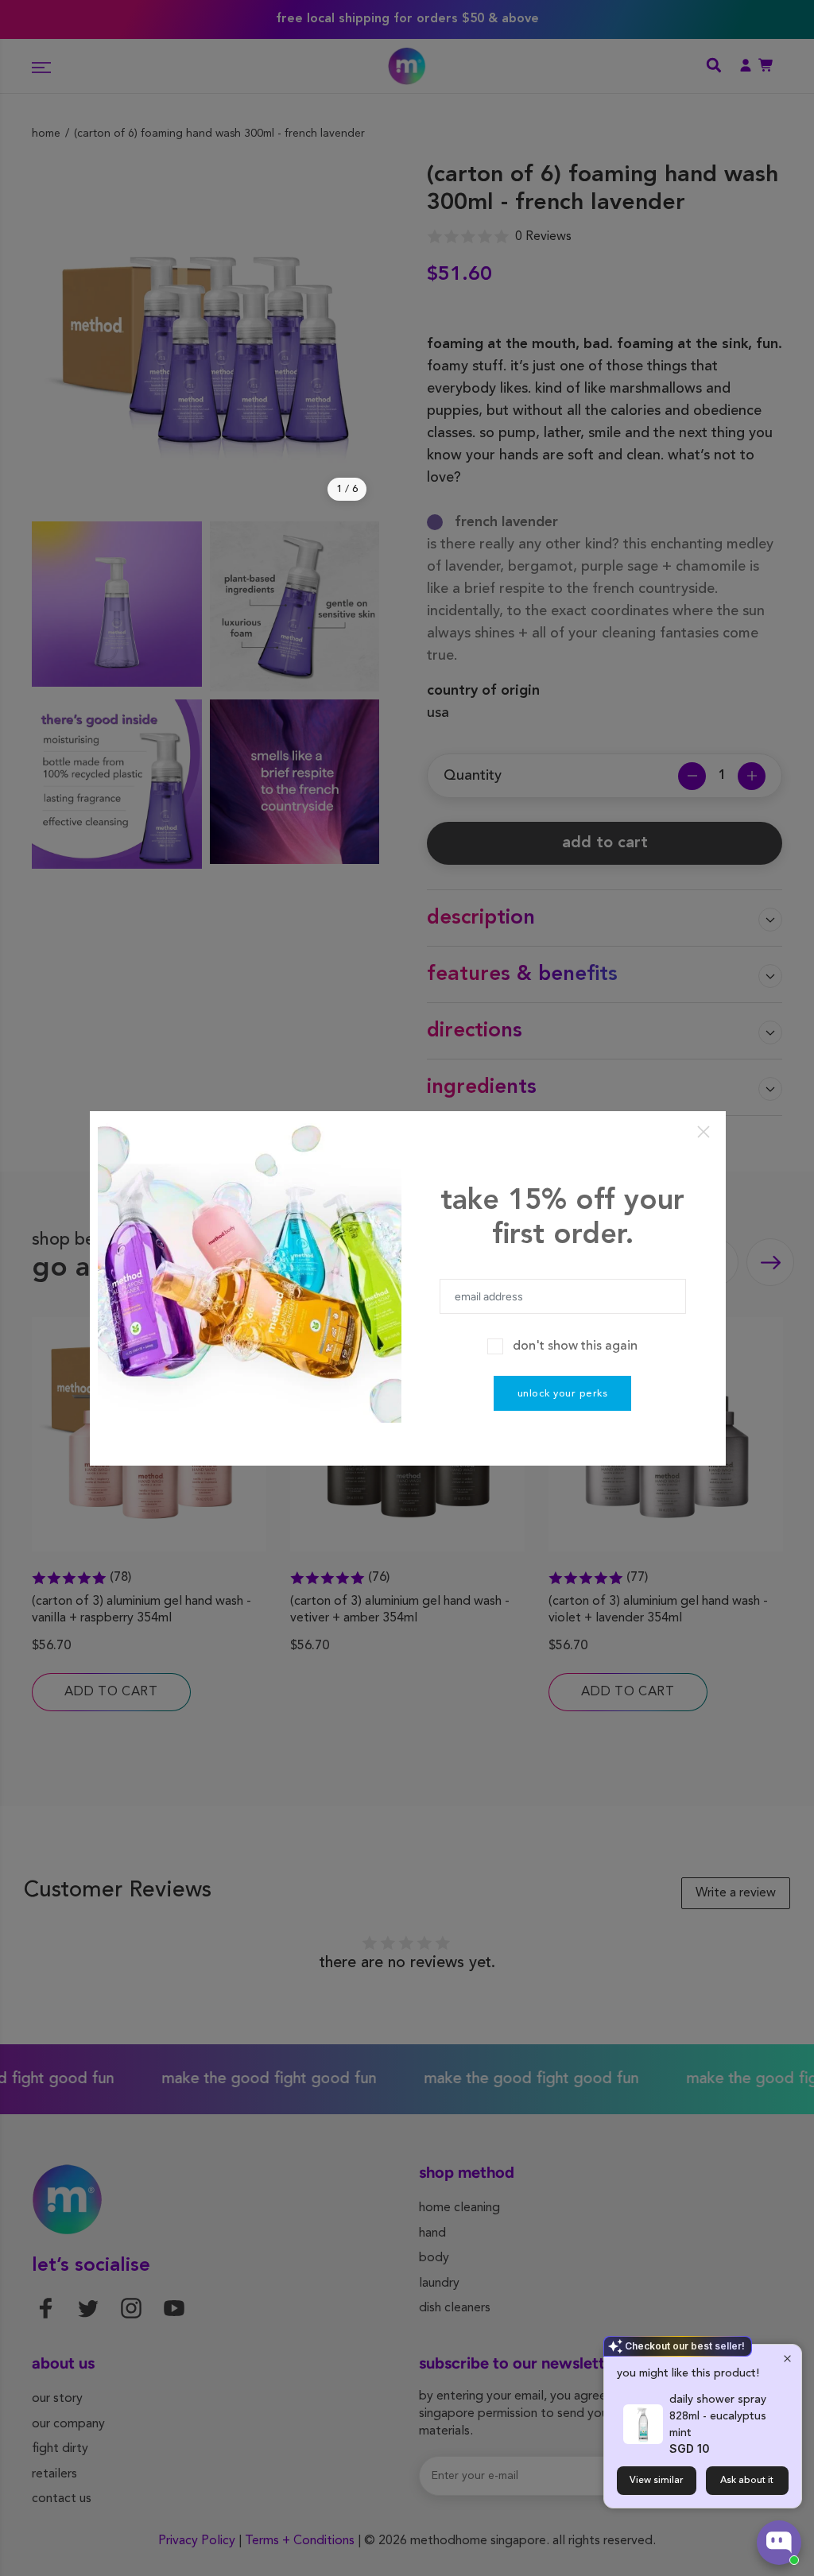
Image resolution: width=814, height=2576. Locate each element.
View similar (657, 2481)
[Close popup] (787, 2359)
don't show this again (575, 1346)
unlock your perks (563, 1394)
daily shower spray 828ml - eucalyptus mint (718, 2416)
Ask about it (747, 2481)
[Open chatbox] (779, 2543)
